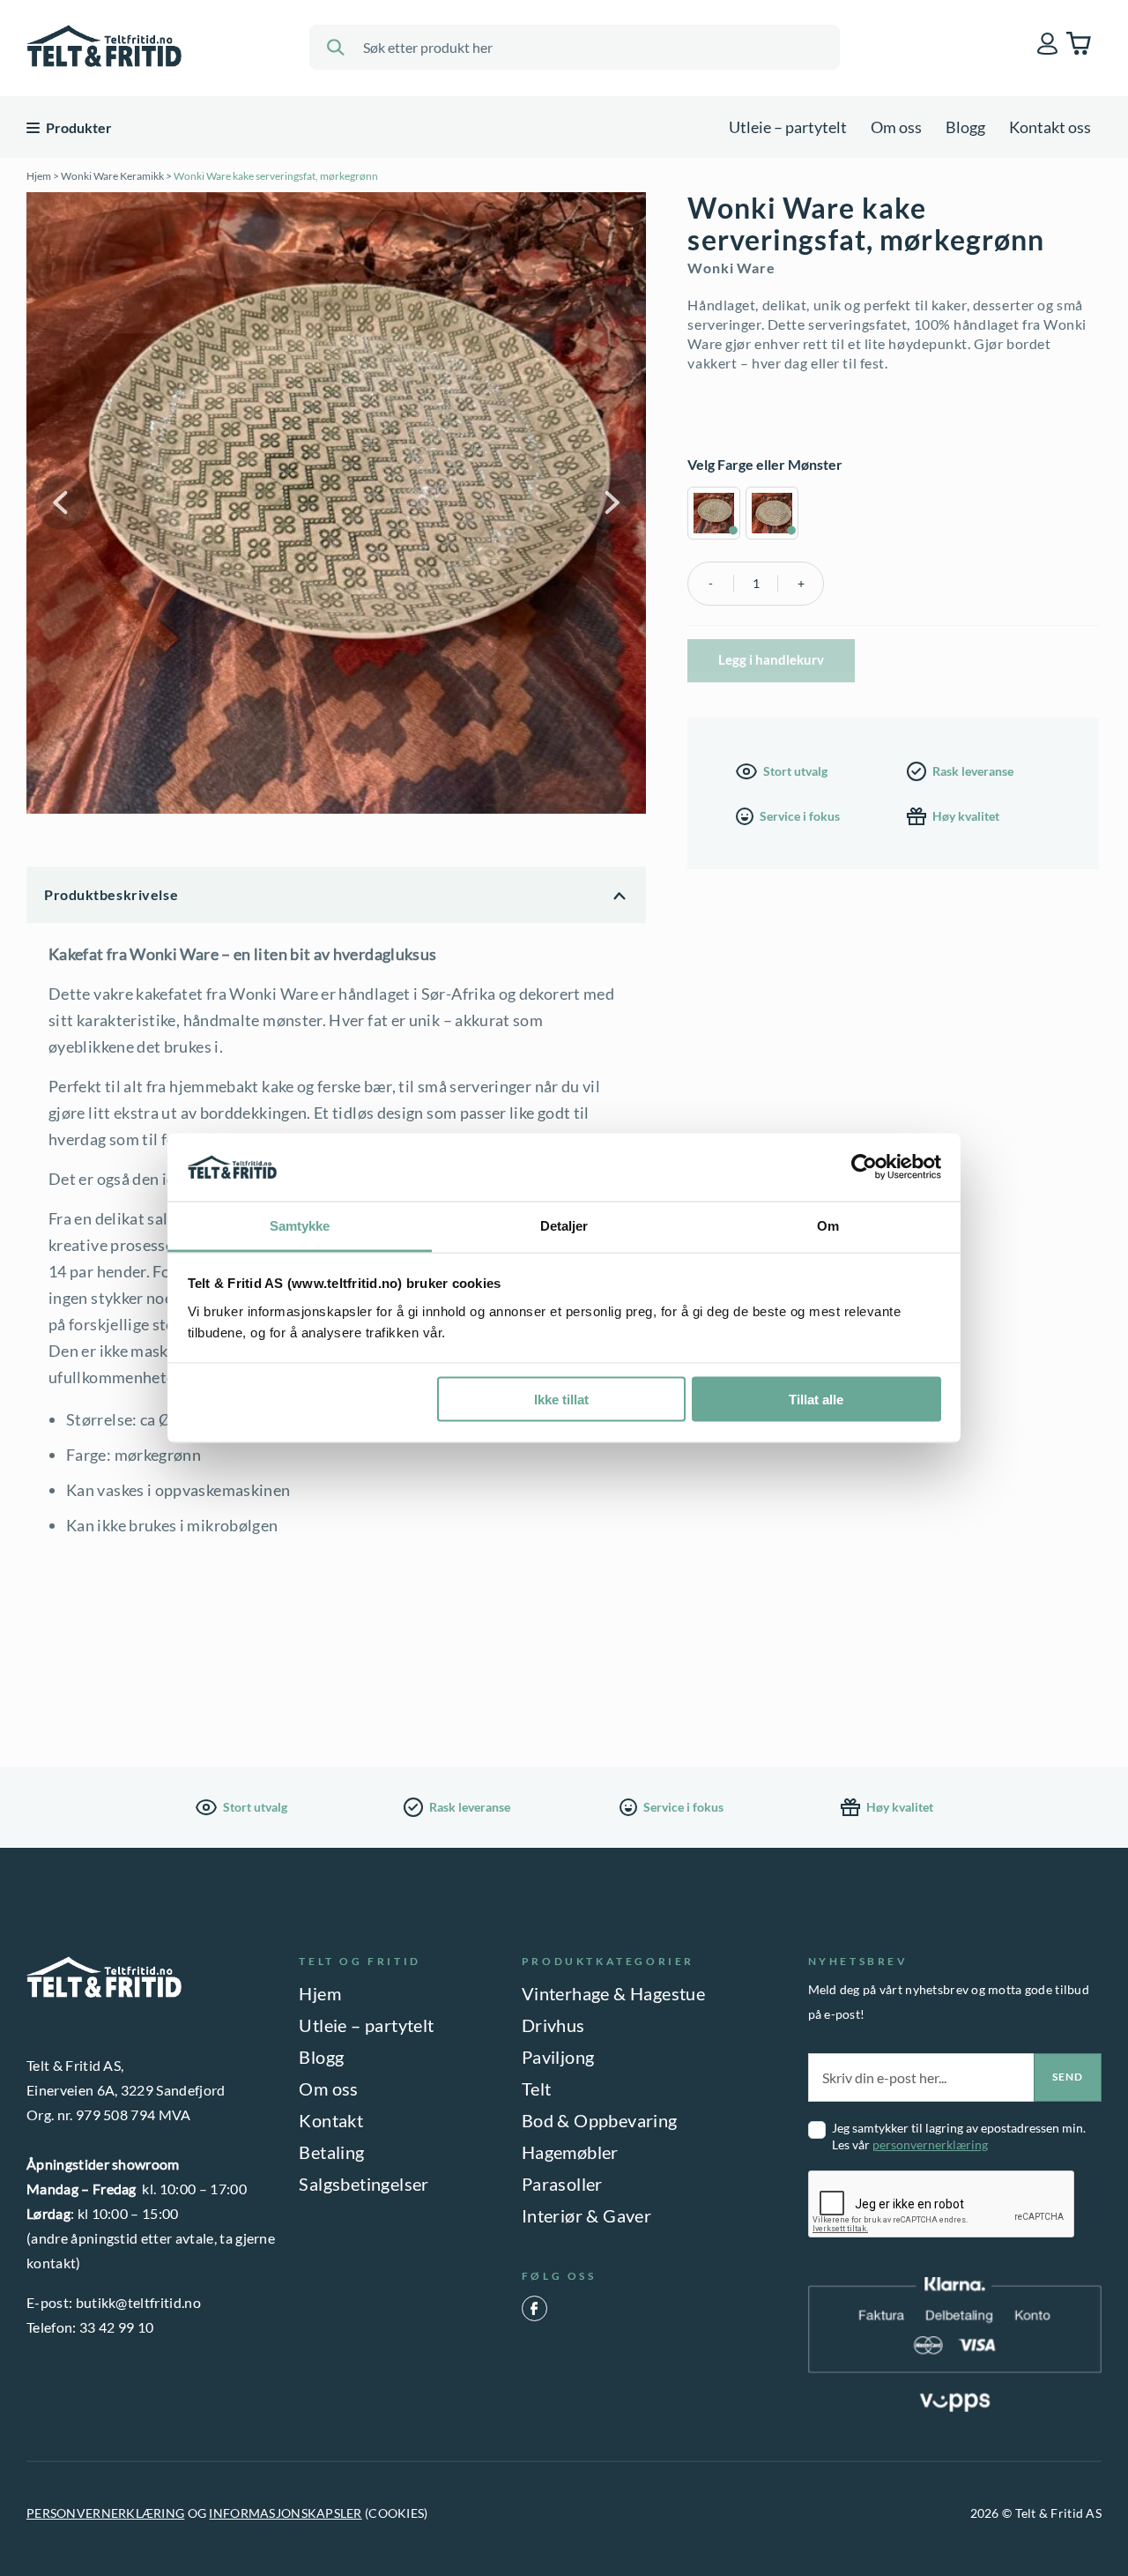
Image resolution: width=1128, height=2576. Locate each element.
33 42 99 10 (117, 2327)
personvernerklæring (930, 2144)
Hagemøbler (570, 2152)
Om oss (896, 127)
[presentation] (942, 2205)
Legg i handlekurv (771, 659)
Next (610, 503)
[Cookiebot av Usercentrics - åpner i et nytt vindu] (864, 1167)
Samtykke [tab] (300, 1225)
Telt (537, 2088)
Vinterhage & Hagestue (613, 1993)
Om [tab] (828, 1225)
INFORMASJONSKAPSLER (285, 2513)
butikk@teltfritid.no (138, 2302)
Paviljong (558, 2057)
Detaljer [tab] (564, 1225)
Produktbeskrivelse (111, 894)
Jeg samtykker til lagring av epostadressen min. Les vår (959, 2136)
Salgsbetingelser (364, 2184)
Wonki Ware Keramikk (112, 176)
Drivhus (553, 2025)
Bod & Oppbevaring (600, 2120)
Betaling (331, 2152)
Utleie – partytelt (788, 127)
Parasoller (562, 2184)
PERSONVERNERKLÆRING (105, 2513)
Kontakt (331, 2120)
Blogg (965, 127)
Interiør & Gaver (586, 2215)
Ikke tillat (561, 1400)
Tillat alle (816, 1400)
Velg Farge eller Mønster (765, 464)
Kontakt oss (1050, 127)
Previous (63, 503)
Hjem (39, 176)
